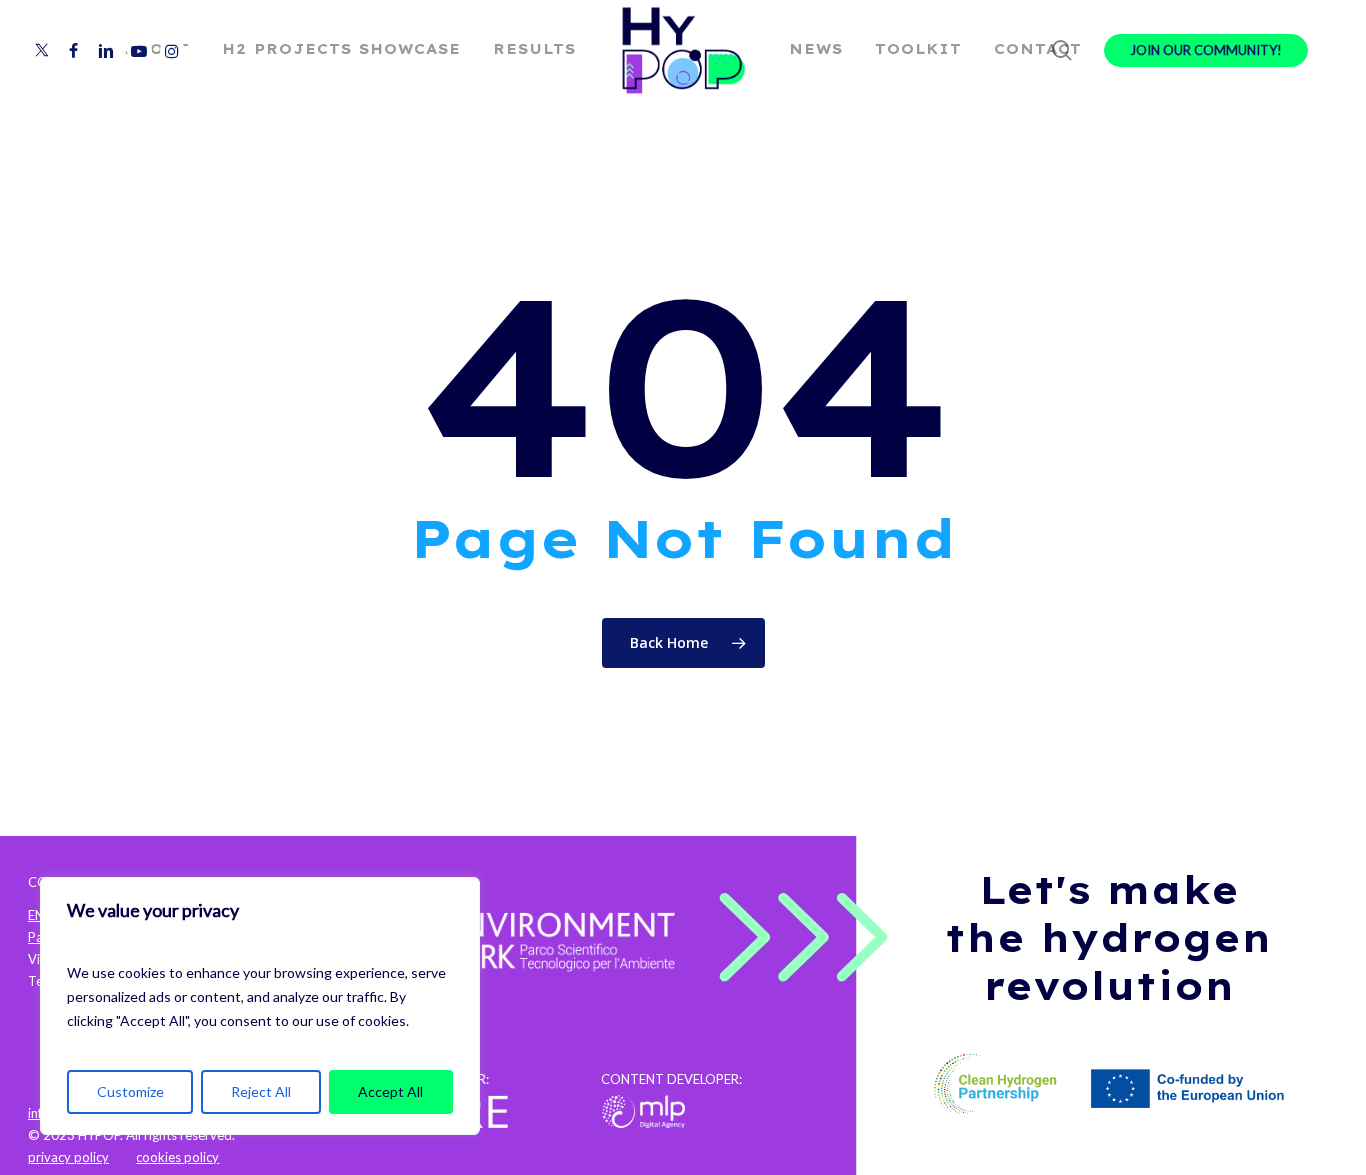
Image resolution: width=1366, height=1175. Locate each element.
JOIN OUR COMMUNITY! (1206, 50)
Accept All (390, 1091)
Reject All (261, 1091)
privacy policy (68, 1157)
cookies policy (177, 1157)
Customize (130, 1091)
